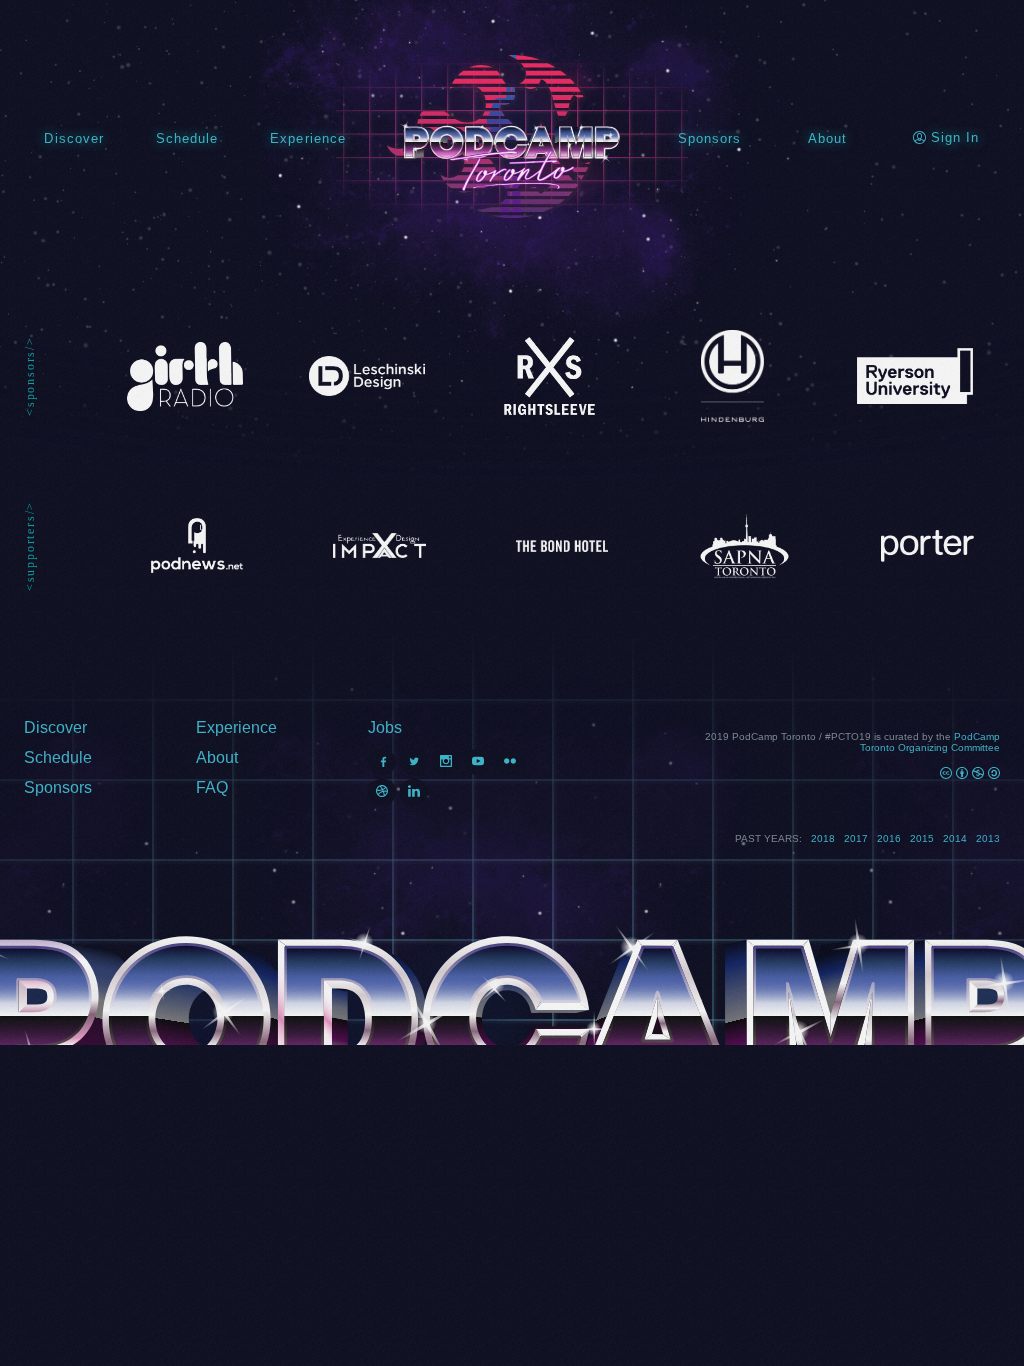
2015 (922, 838)
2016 (889, 838)
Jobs (385, 727)
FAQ (212, 787)
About (827, 138)
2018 (823, 838)
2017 (856, 838)
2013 (988, 838)
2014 (955, 838)
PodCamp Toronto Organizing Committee (930, 742)
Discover (74, 138)
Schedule (187, 138)
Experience (308, 138)
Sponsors (710, 138)
